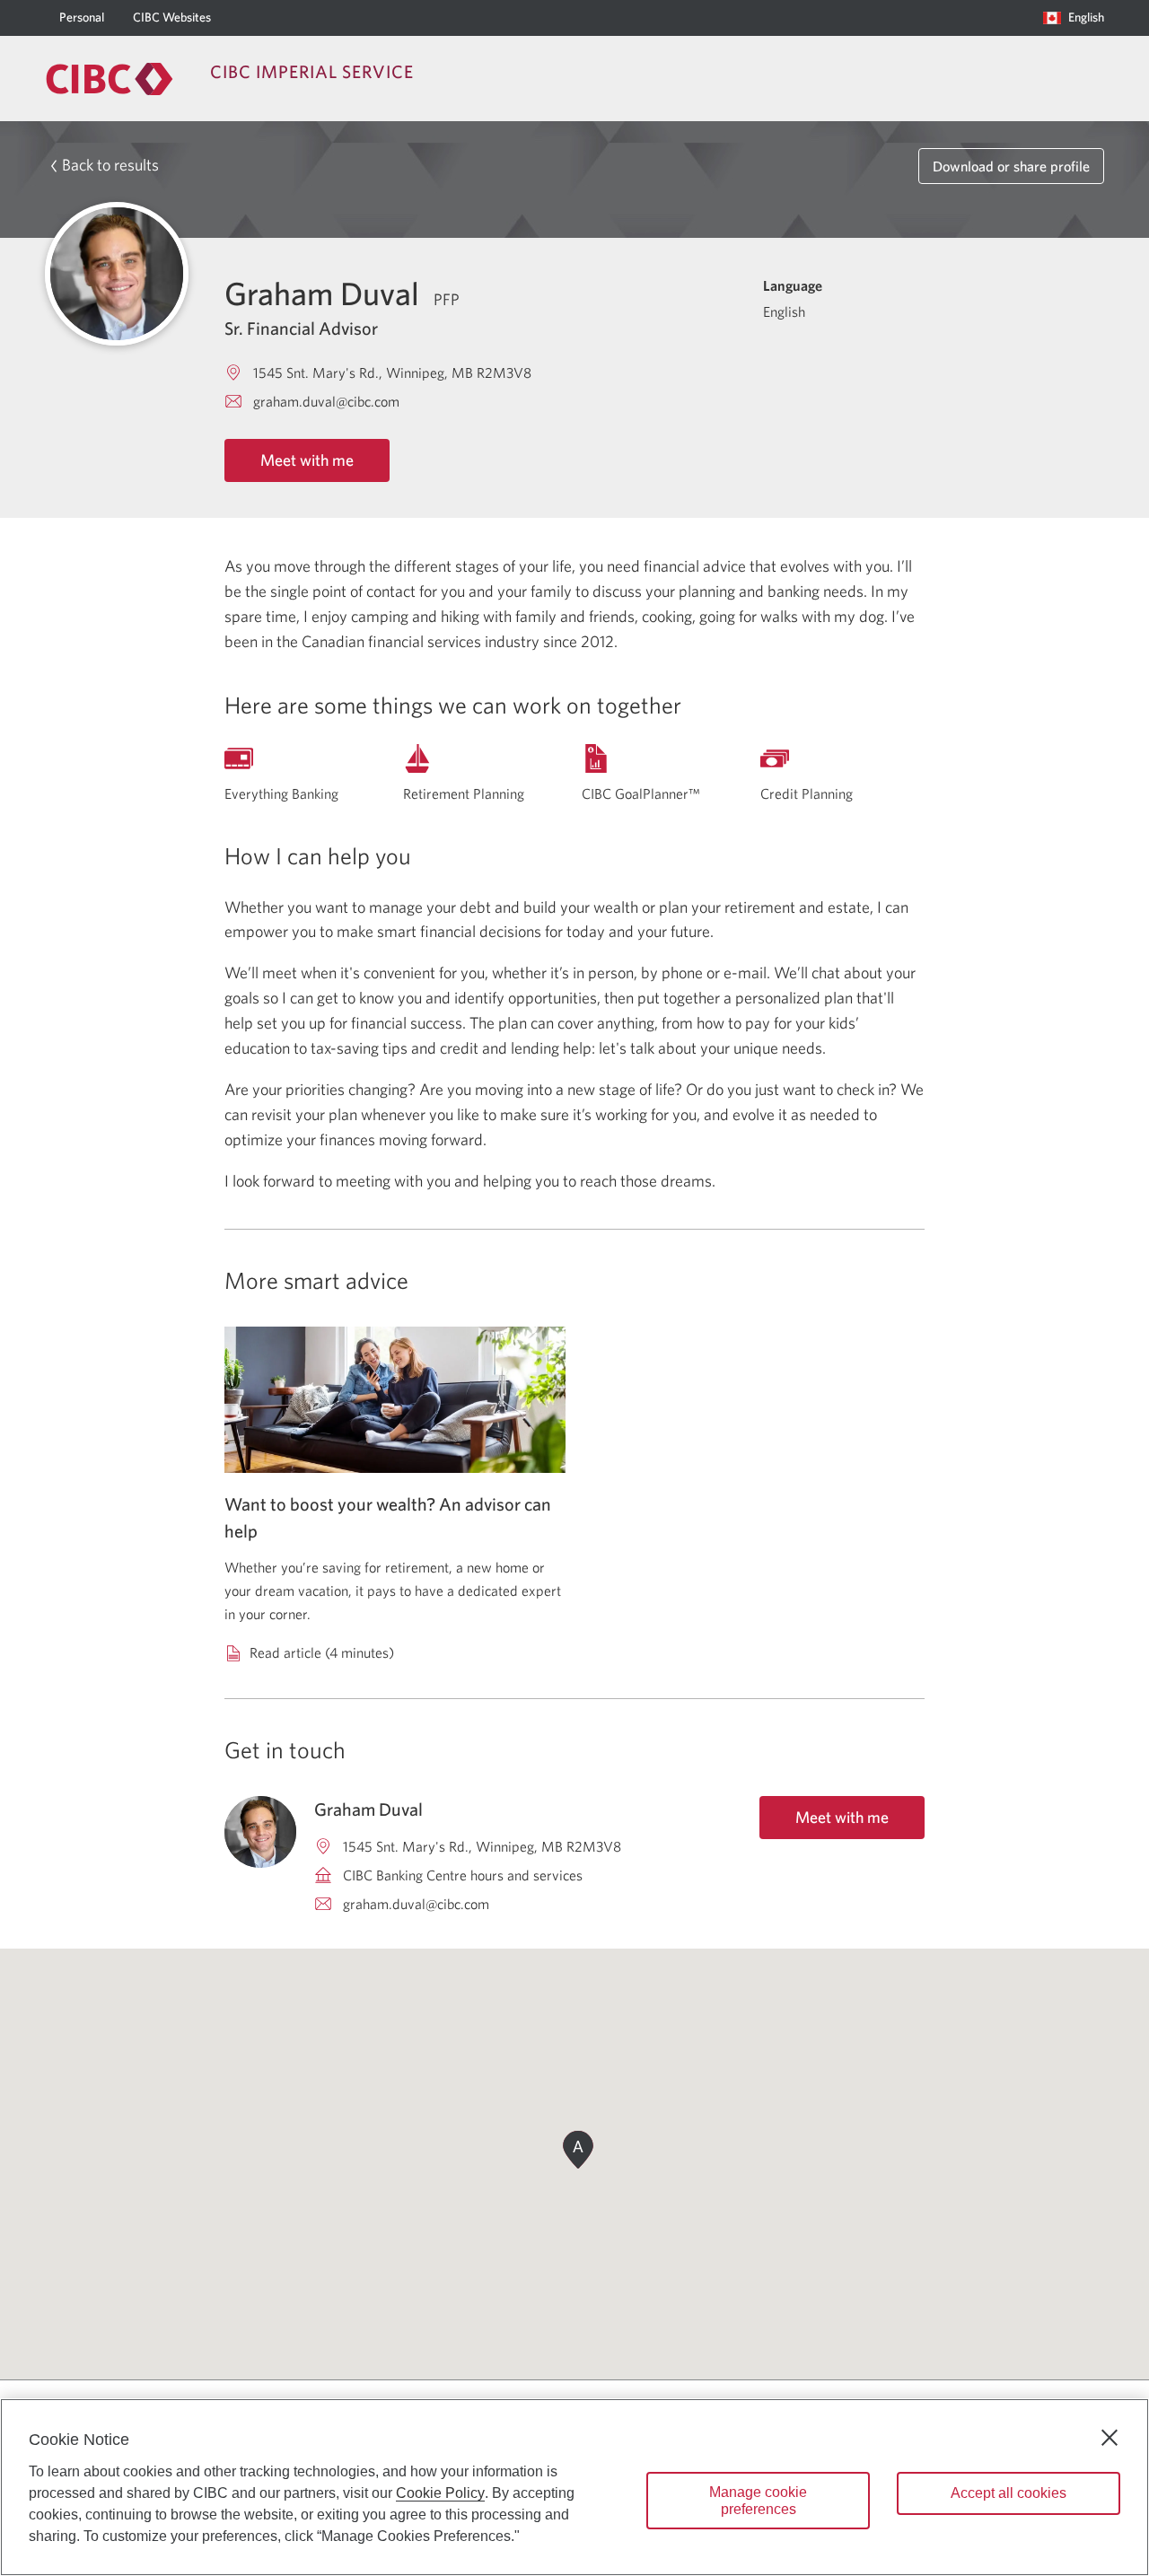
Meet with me (307, 460)
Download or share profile (1011, 166)
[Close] (1110, 2438)
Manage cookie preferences (758, 2501)
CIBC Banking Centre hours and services (463, 1875)
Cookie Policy (440, 2493)
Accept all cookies (1009, 2493)
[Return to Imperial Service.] (110, 79)
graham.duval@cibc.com (326, 401)
